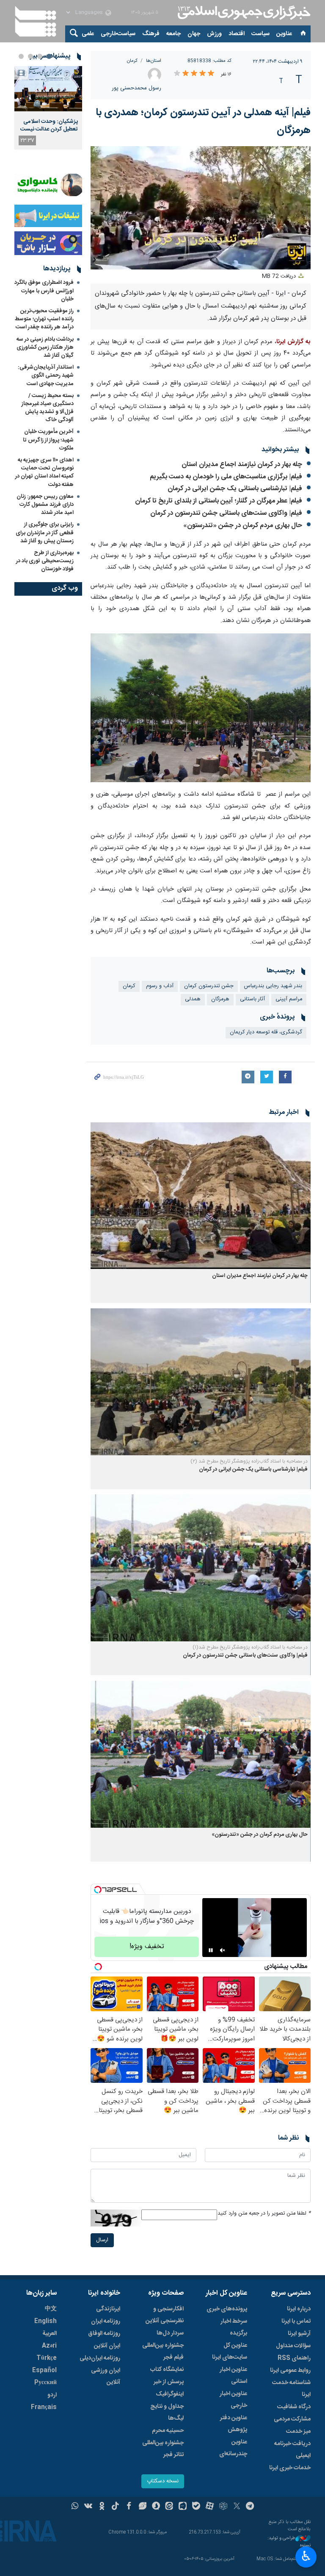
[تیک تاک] (115, 2507)
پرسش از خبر (169, 2382)
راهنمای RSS (294, 2358)
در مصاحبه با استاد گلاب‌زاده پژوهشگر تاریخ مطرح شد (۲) (249, 1461)
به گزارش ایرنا (293, 342)
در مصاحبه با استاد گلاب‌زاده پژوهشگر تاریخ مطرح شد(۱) (250, 1647)
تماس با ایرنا (296, 2321)
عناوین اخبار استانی (233, 2376)
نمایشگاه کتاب (167, 2370)
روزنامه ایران (106, 2321)
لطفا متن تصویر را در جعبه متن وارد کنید (264, 2214)
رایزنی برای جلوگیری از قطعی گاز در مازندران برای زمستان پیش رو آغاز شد (45, 533)
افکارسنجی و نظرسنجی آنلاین (165, 2315)
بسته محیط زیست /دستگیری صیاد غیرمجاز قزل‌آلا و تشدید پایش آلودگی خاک (48, 408)
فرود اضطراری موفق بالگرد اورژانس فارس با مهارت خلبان (44, 291)
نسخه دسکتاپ (163, 2481)
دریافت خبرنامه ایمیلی (292, 2450)
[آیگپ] (183, 2507)
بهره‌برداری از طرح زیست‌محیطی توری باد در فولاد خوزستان (45, 561)
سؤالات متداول (293, 2346)
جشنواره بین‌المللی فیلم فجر (163, 2351)
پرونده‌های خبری (227, 2309)
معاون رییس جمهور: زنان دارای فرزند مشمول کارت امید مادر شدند (45, 505)
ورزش (214, 34)
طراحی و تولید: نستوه (289, 2542)
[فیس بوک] (129, 2507)
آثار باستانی (252, 999)
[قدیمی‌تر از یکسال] (201, 1196)
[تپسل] (98, 1890)
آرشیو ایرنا (299, 2334)
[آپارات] (210, 2507)
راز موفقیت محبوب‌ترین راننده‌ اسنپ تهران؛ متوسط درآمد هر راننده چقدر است (44, 319)
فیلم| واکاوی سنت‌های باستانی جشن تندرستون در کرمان (226, 513)
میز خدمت (298, 2432)
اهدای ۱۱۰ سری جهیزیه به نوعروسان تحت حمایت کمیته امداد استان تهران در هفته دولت (44, 472)
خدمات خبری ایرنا (290, 2468)
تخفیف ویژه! (147, 1947)
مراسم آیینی (289, 999)
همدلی (193, 999)
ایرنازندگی (108, 2309)
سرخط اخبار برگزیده (234, 2327)
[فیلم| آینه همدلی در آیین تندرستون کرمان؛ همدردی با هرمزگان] (201, 708)
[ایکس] (237, 2507)
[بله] (196, 2507)
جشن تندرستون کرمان (209, 986)
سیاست (260, 34)
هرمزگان (220, 999)
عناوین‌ (284, 34)
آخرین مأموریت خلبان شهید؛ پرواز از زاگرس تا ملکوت (48, 440)
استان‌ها (154, 61)
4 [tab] (21, 56)
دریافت (280, 276)
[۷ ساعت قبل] (48, 89)
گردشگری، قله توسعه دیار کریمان (266, 1032)
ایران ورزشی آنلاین (106, 2376)
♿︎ (306, 2556)
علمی (88, 34)
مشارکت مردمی (292, 2419)
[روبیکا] (223, 2507)
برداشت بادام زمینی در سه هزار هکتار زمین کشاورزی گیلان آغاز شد (45, 347)
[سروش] (156, 2507)
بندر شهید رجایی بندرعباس (273, 986)
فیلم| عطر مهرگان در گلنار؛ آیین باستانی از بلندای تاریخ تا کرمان (219, 501)
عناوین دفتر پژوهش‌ (234, 2424)
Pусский (45, 2383)
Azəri (49, 2346)
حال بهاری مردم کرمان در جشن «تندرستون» (243, 526)
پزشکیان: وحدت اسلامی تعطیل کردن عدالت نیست (49, 125)
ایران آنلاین (107, 2346)
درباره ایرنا (299, 2309)
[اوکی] (102, 2507)
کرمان (132, 61)
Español (44, 2371)
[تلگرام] (250, 2507)
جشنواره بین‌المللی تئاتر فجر (163, 2449)
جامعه (174, 34)
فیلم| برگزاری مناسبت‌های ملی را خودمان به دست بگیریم (226, 477)
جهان (194, 34)
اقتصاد (237, 34)
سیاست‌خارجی (118, 34)
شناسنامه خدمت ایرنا (291, 2389)
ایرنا (243, 13)
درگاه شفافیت (294, 2407)
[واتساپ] (75, 2507)
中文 (51, 2309)
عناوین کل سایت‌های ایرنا (230, 2351)
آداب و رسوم (160, 986)
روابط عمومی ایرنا (290, 2371)
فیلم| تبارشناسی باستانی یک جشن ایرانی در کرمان (235, 489)
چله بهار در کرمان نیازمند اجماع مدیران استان (242, 465)
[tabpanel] (48, 108)
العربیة (50, 2334)
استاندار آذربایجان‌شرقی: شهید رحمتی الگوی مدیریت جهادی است (46, 375)
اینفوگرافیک (170, 2394)
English (45, 2321)
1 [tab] (49, 56)
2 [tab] (40, 56)
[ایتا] (169, 2507)
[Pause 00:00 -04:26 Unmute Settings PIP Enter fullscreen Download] (201, 208)
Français (44, 2407)
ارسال (102, 2240)
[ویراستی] (142, 2507)
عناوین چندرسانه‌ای (233, 2448)
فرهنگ (151, 34)
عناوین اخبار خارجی (233, 2400)
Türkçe (47, 2358)
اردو (52, 2395)
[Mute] (223, 1950)
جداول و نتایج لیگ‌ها (167, 2412)
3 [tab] (30, 56)
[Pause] (211, 1950)
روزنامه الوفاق (104, 2334)
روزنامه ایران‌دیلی (100, 2358)
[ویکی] (88, 2507)
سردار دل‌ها (170, 2333)
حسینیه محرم (168, 2431)
